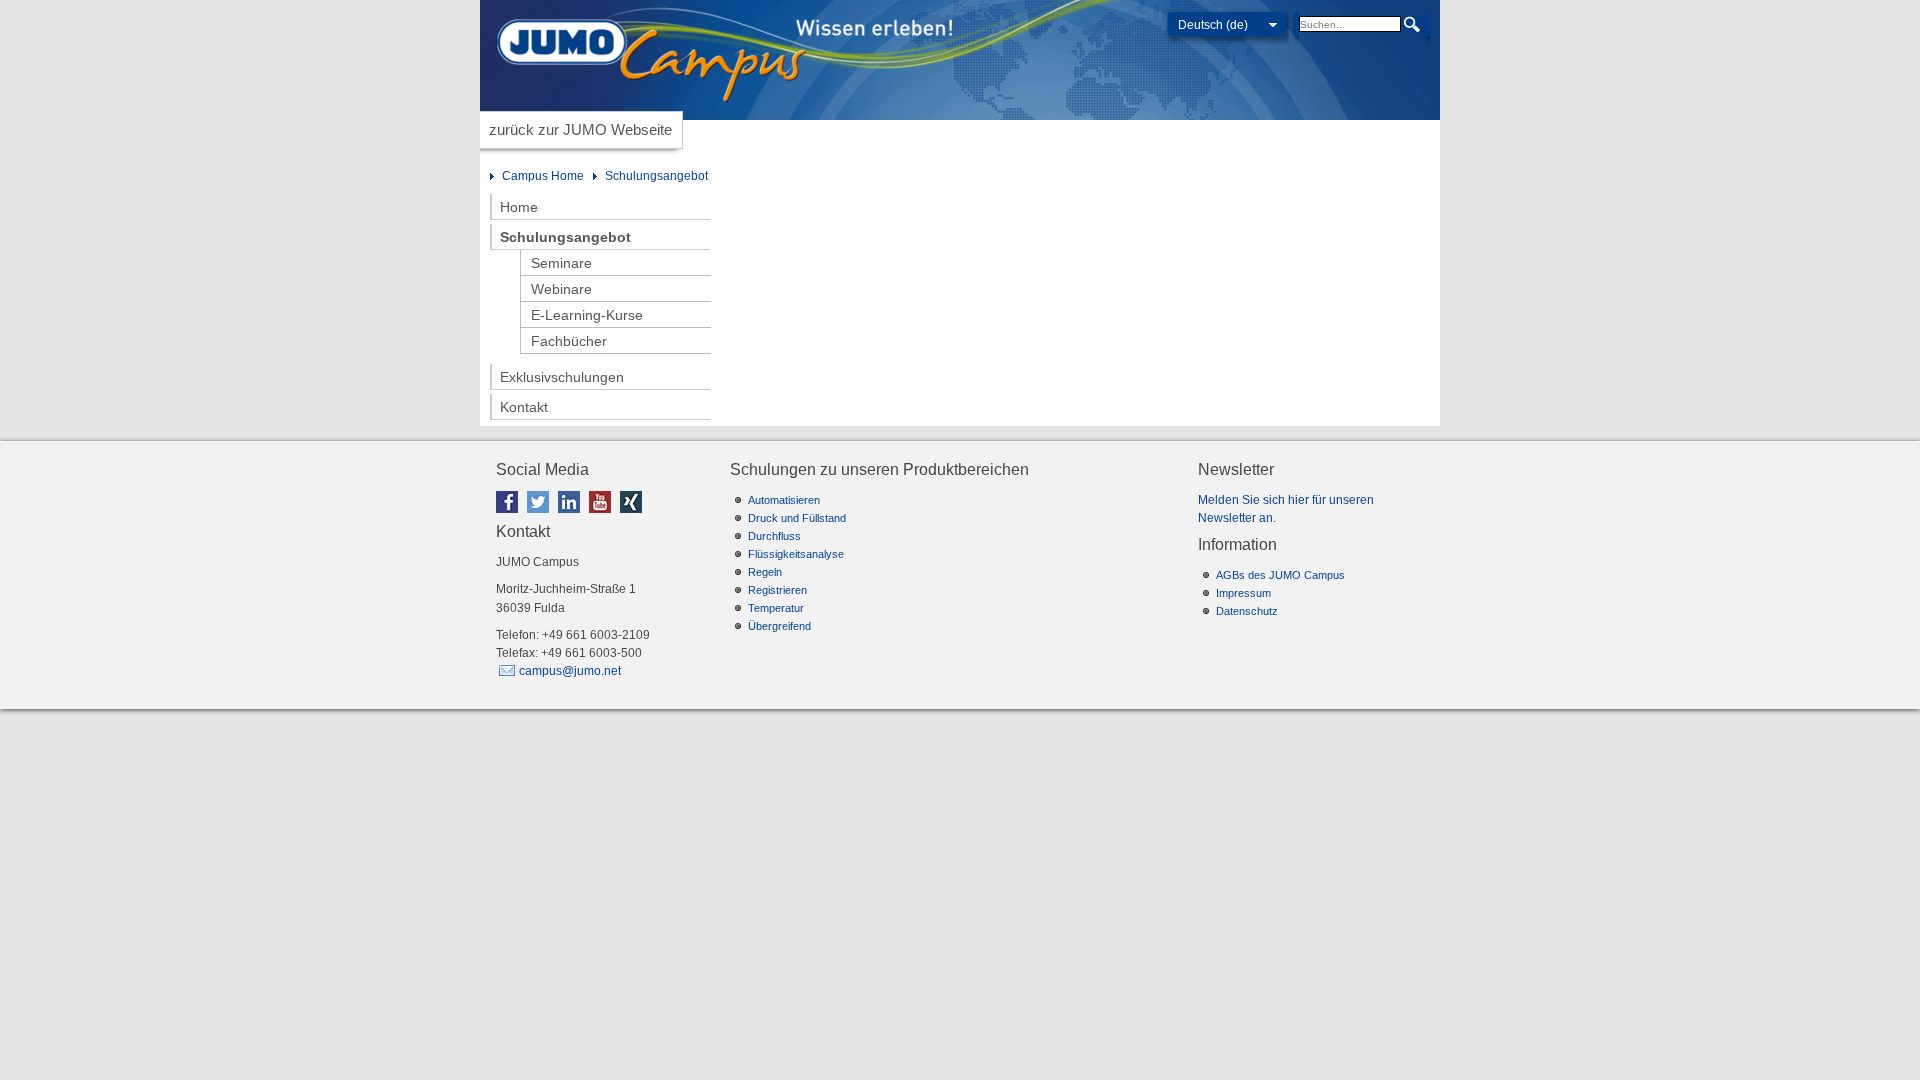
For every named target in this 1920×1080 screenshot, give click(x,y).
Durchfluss (774, 536)
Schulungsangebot (656, 176)
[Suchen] (1412, 24)
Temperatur (776, 608)
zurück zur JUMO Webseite (580, 129)
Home (519, 207)
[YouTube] (603, 517)
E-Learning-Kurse (587, 315)
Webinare (561, 289)
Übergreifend (779, 626)
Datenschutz (1247, 611)
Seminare (561, 263)
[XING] (634, 517)
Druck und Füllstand (797, 518)
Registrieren (777, 590)
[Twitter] (541, 517)
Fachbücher (569, 341)
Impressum (1243, 593)
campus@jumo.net (570, 671)
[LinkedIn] (572, 517)
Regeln (765, 572)
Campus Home (543, 176)
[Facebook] (510, 517)
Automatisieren (784, 500)
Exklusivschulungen (562, 377)
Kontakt (524, 407)
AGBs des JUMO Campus (1280, 575)
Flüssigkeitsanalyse (796, 554)
